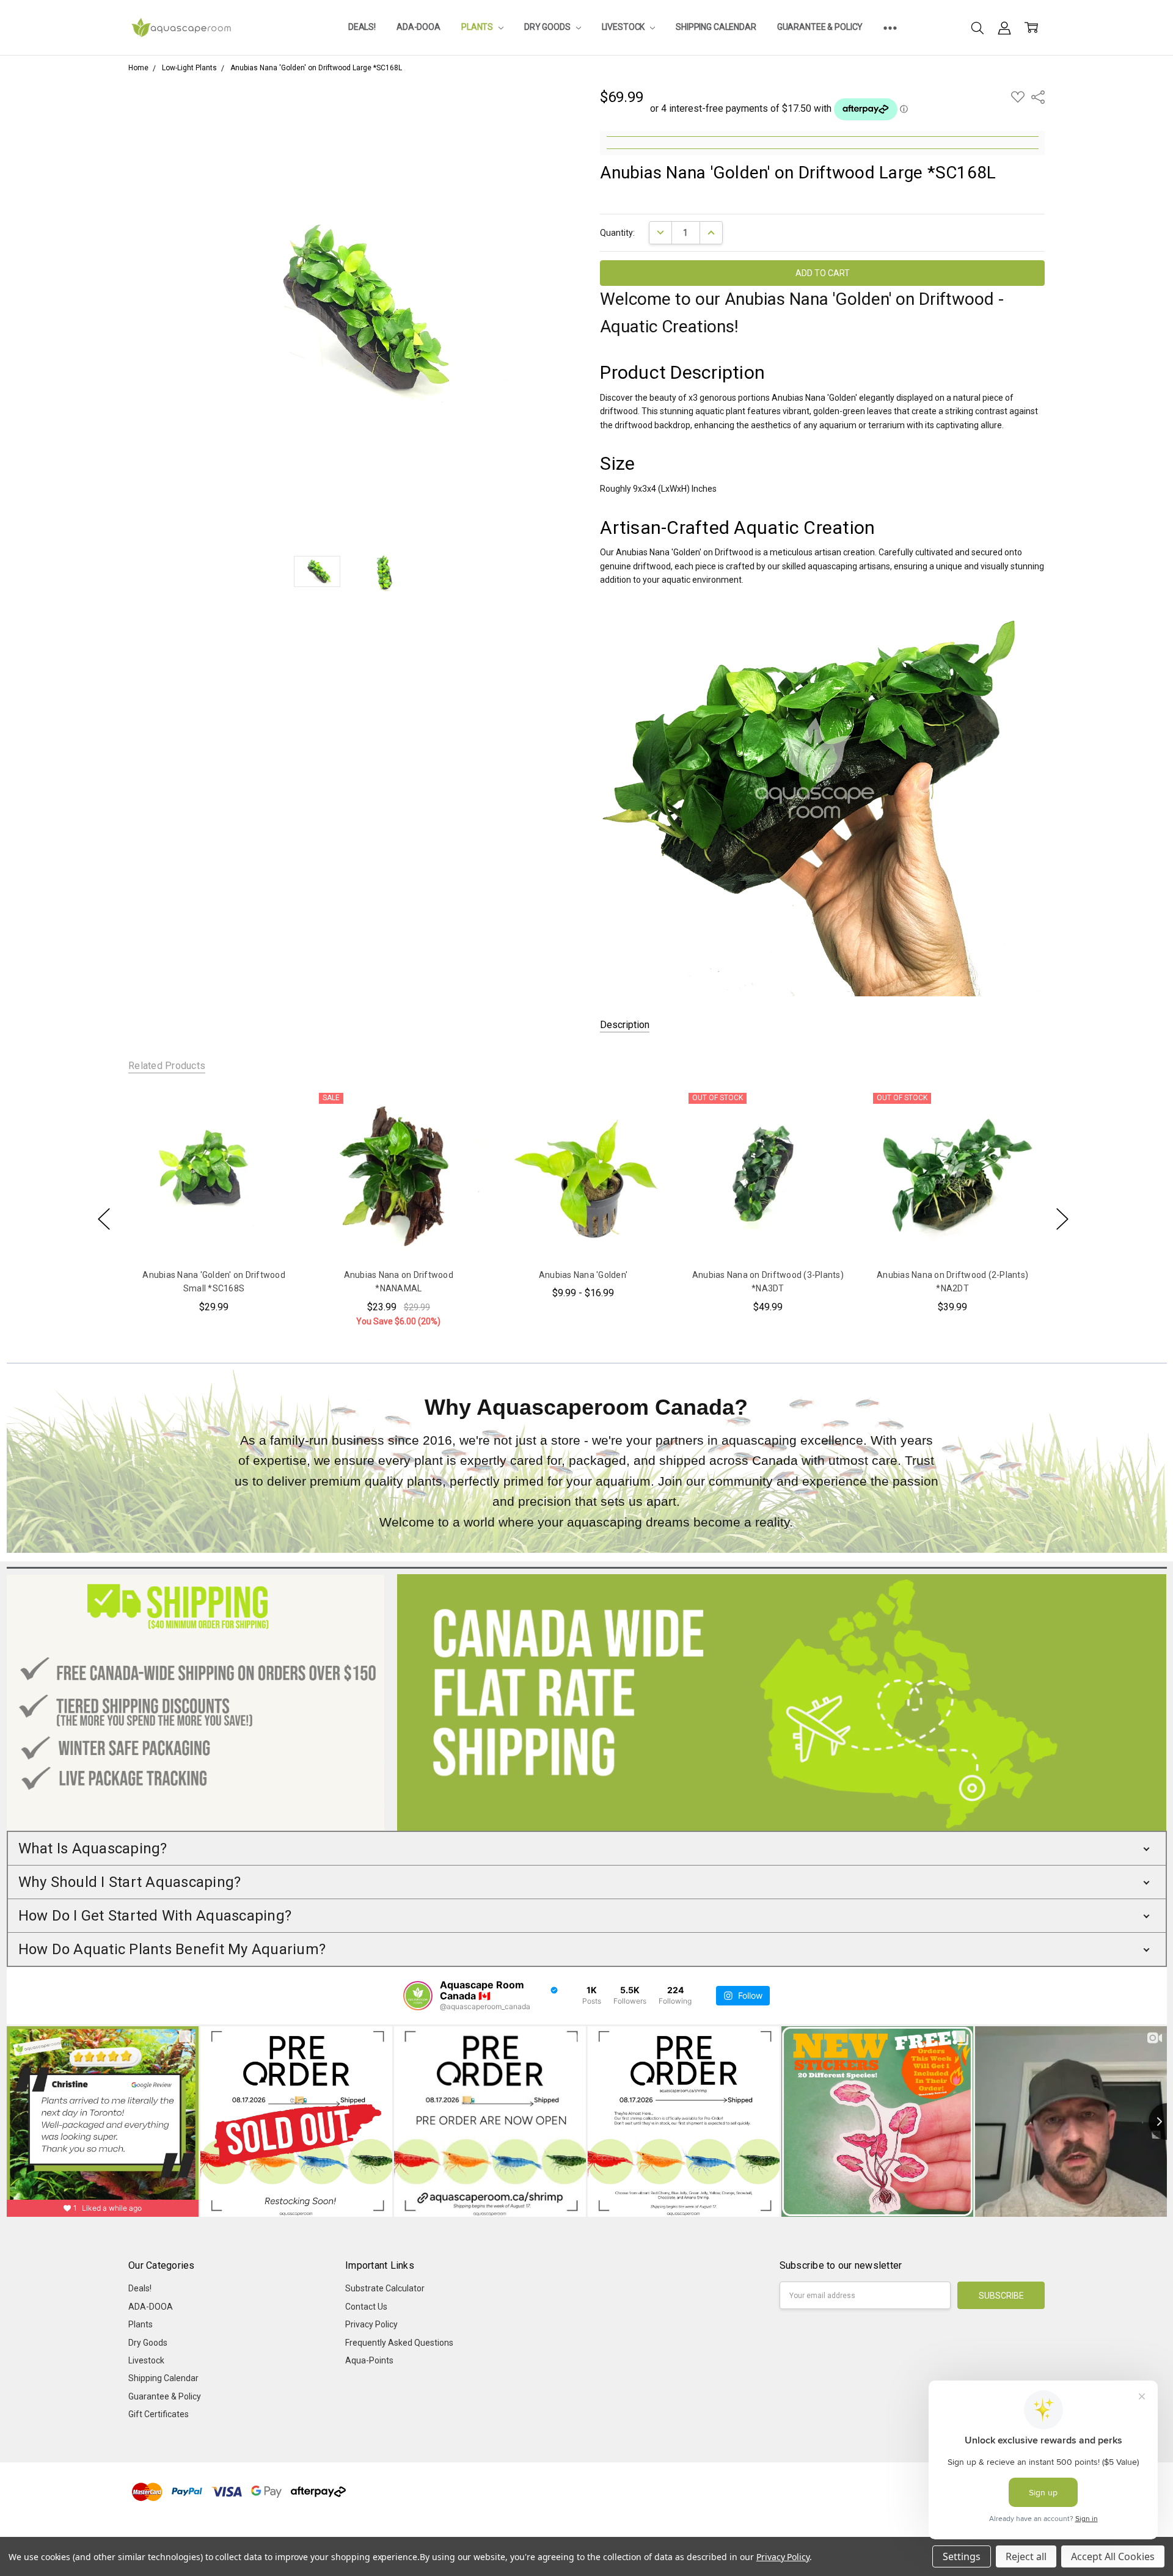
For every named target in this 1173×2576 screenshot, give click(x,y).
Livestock (624, 27)
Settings (962, 2556)
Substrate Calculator (385, 2288)
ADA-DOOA (418, 27)
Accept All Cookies (1113, 2556)
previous (104, 1219)
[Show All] (890, 27)
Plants (478, 27)
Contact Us (366, 2307)
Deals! (362, 27)
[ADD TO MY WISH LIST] (277, 1128)
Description (625, 1025)
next (1062, 1219)
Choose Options (583, 1233)
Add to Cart (214, 1233)
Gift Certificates (159, 2414)
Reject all (1026, 2556)
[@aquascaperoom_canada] (418, 1996)
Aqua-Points (369, 2360)
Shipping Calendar (716, 27)
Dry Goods (548, 27)
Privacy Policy (371, 2324)
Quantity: (617, 233)
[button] (587, 1848)
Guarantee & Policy (820, 27)
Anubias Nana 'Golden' (583, 1275)
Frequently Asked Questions (399, 2343)
